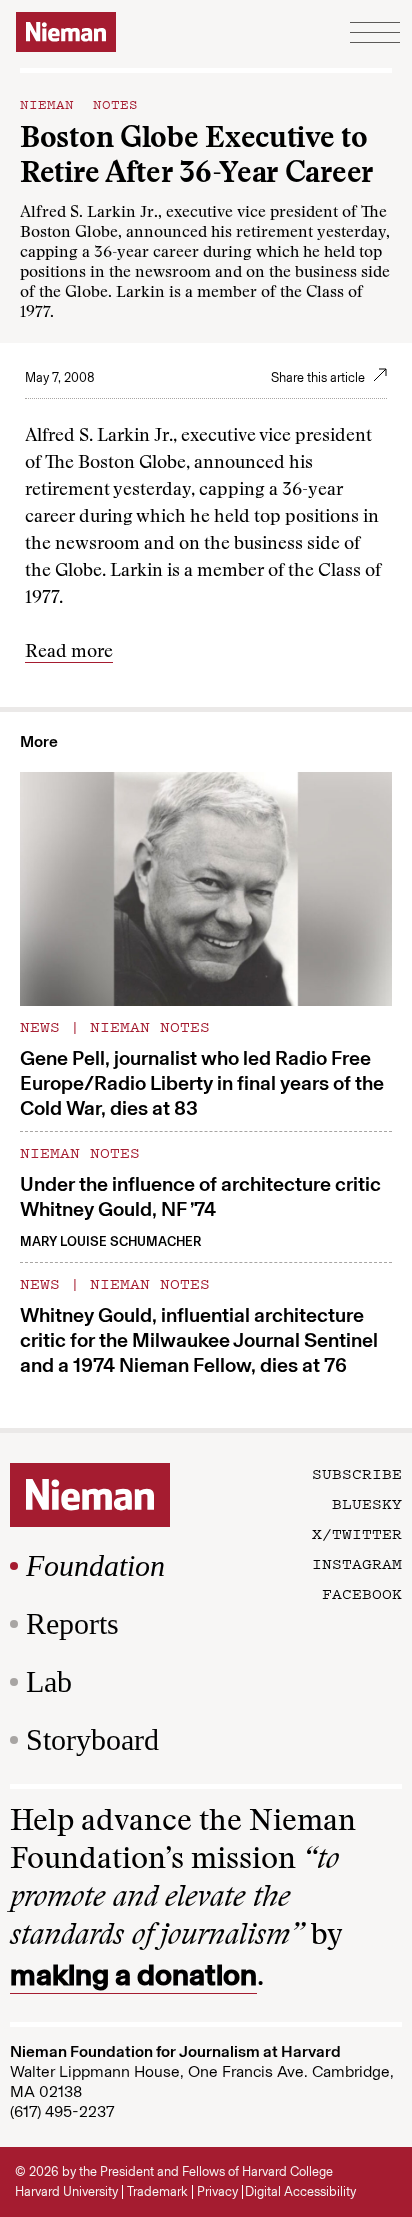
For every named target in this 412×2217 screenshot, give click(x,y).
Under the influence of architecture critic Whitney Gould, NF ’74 (200, 1196)
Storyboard (92, 1739)
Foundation (95, 1565)
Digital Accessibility (300, 2191)
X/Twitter (357, 1533)
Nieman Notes (79, 103)
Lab (49, 1681)
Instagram (357, 1563)
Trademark (157, 2191)
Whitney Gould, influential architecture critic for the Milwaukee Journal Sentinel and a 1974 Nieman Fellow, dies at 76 (199, 1340)
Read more (69, 653)
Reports (72, 1623)
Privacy (217, 2191)
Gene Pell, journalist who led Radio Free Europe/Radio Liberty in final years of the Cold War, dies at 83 (202, 1083)
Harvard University (66, 2191)
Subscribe (357, 1473)
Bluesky (367, 1503)
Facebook (362, 1593)
